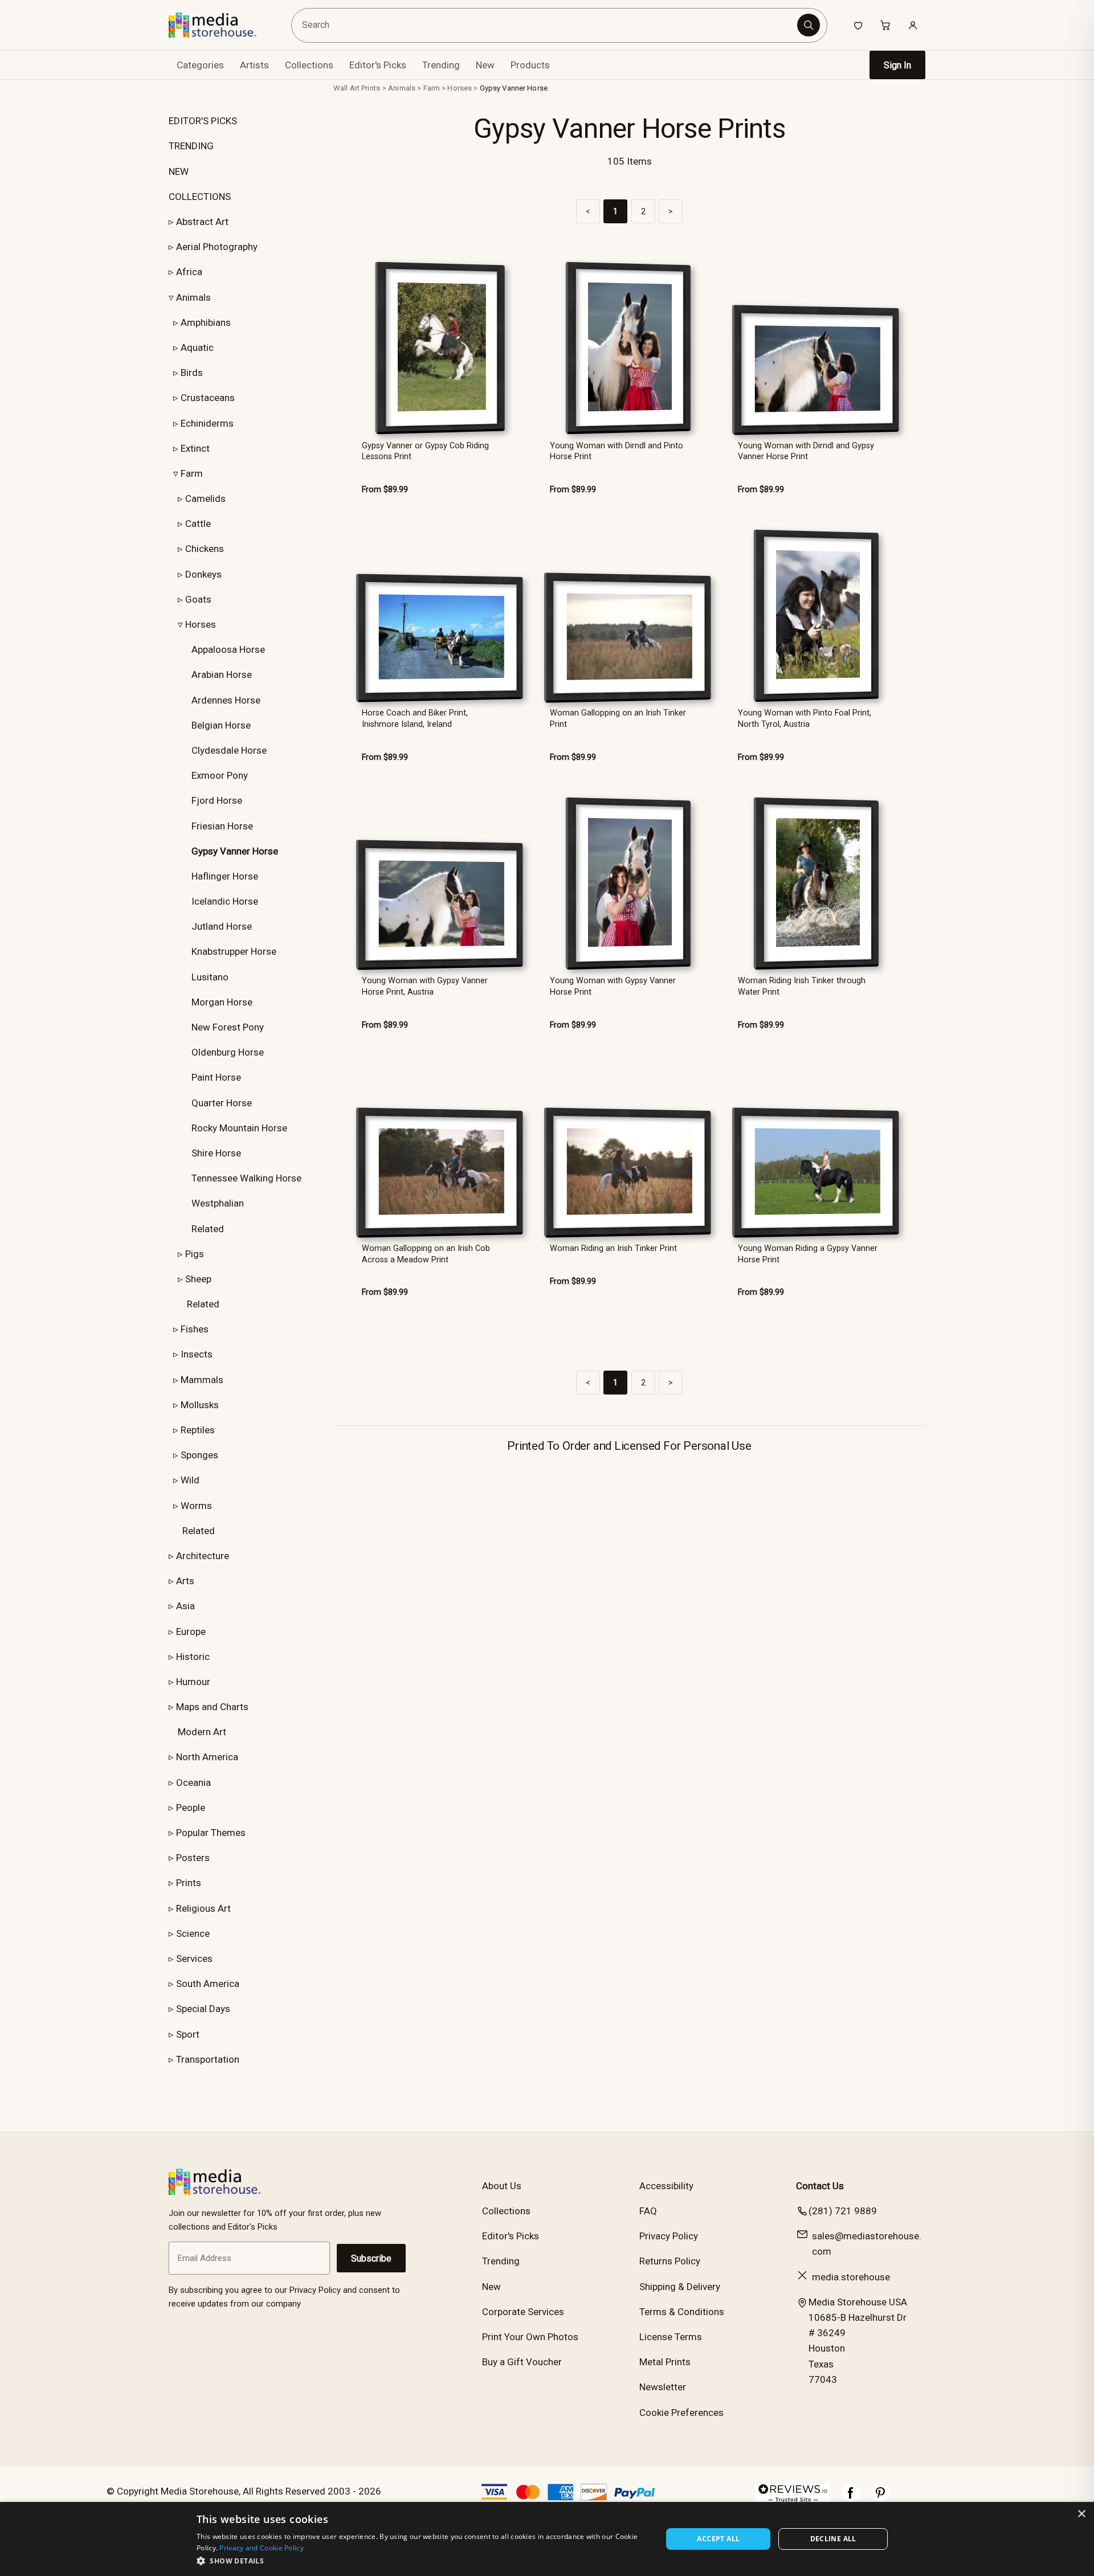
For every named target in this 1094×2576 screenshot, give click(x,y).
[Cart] (885, 25)
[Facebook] (851, 2499)
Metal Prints (665, 2362)
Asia (185, 1606)
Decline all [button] (833, 2539)
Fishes (195, 1329)
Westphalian (218, 1203)
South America (208, 1984)
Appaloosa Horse (228, 649)
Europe (191, 1632)
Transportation (208, 2059)
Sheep (198, 1279)
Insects (197, 1354)
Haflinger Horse (225, 876)
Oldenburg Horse (228, 1052)
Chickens (205, 549)
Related (208, 1229)
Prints (189, 1883)
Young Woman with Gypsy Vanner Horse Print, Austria (425, 986)
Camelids (205, 498)
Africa (189, 272)
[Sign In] (913, 25)
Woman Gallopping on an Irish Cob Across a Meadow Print (426, 1254)
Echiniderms (207, 423)
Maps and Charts (212, 1707)
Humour (193, 1682)
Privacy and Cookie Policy (262, 2548)
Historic (193, 1657)
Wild (190, 1480)
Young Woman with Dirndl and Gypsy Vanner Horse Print (806, 451)
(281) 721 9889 (843, 2211)
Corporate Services (523, 2312)
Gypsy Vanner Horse (514, 88)
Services (194, 1958)
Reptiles (198, 1430)
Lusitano (210, 977)
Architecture (203, 1556)
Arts (185, 1581)
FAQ (648, 2211)
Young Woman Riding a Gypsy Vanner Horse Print (808, 1254)
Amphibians (206, 322)
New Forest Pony (228, 1027)
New (485, 65)
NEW (179, 171)
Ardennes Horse (226, 700)
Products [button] (530, 65)
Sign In (897, 65)
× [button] (1081, 2514)
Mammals (202, 1380)
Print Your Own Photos (530, 2337)
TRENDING (191, 146)
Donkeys (203, 574)
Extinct (195, 448)
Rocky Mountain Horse (239, 1128)
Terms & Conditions (682, 2312)
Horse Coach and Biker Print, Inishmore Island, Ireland (415, 718)
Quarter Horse (222, 1103)
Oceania (193, 1782)
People (191, 1808)
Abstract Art (202, 222)
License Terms (671, 2337)
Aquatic (197, 347)
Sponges (199, 1455)
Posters (193, 1858)
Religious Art (203, 1908)
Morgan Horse (222, 1002)
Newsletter (663, 2387)
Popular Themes (211, 1833)
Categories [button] (200, 65)
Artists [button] (254, 65)
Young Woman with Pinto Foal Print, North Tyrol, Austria (805, 718)
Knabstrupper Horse (234, 951)
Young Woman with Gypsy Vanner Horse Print (613, 986)
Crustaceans (208, 398)
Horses (201, 624)
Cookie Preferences (681, 2413)
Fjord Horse (217, 800)
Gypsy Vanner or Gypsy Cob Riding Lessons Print (425, 451)
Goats (198, 599)
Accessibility (666, 2186)
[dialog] (547, 2539)
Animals (193, 297)
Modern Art (202, 1732)
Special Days (203, 2009)
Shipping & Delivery (680, 2287)
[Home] (221, 25)
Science (193, 1933)
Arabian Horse (222, 674)
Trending (441, 65)
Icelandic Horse (225, 901)
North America (207, 1757)
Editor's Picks (378, 65)
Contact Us (820, 2186)
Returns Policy (670, 2261)
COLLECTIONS (200, 197)
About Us (502, 2186)
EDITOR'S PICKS (203, 121)
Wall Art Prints (357, 88)
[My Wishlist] (858, 25)
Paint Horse (216, 1077)
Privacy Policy (669, 2236)
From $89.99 (385, 490)
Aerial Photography (217, 247)
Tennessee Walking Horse (246, 1178)
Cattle (198, 524)
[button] (423, 2561)
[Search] (809, 25)
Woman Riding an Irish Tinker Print (613, 1248)
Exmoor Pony (220, 775)
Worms (196, 1506)
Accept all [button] (718, 2539)
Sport (188, 2034)
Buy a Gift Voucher (522, 2362)
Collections (309, 65)
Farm (192, 473)
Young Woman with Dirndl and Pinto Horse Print (617, 451)
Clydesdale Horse (229, 750)
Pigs (195, 1254)
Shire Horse (216, 1153)
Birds (192, 373)
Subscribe (371, 2258)
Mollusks (200, 1405)
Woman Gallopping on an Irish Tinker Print (618, 718)
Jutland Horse (222, 926)
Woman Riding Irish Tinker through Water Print (802, 986)
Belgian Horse (221, 725)
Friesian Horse (222, 826)
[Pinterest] (880, 2499)
